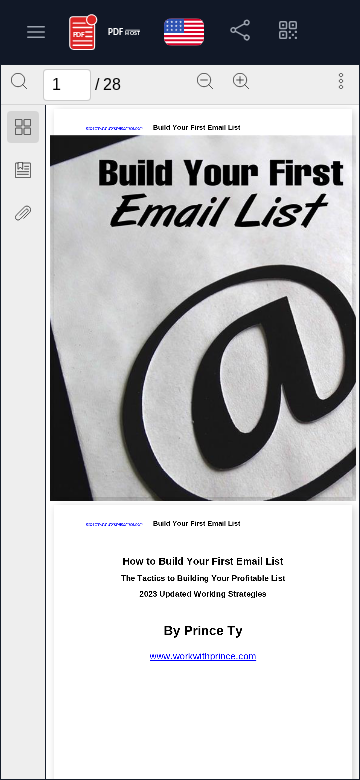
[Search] (19, 81)
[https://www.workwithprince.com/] (113, 127)
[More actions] (341, 81)
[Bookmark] (23, 170)
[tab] (23, 130)
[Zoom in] (241, 81)
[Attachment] (23, 213)
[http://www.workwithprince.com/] (202, 660)
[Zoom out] (205, 81)
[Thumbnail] (23, 127)
